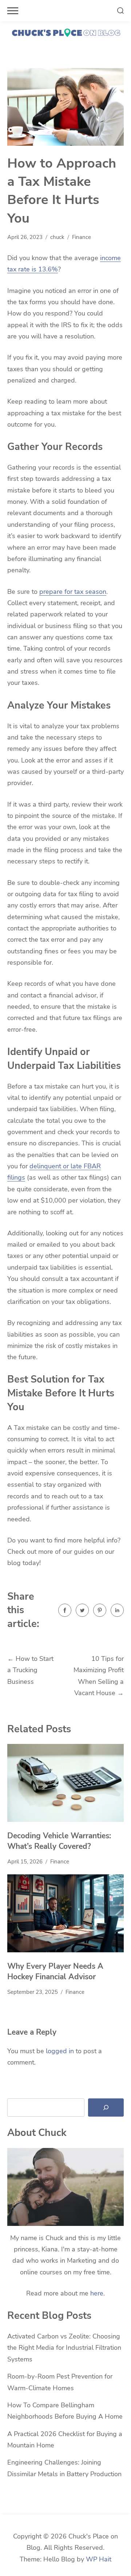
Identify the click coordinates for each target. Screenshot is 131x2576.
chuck (57, 237)
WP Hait (99, 2559)
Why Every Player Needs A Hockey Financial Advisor (55, 1972)
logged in (60, 2051)
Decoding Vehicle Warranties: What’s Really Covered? (59, 1841)
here (97, 2293)
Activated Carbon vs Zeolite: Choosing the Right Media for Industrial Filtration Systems (64, 2348)
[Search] (106, 2108)
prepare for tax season (73, 592)
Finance (82, 237)
